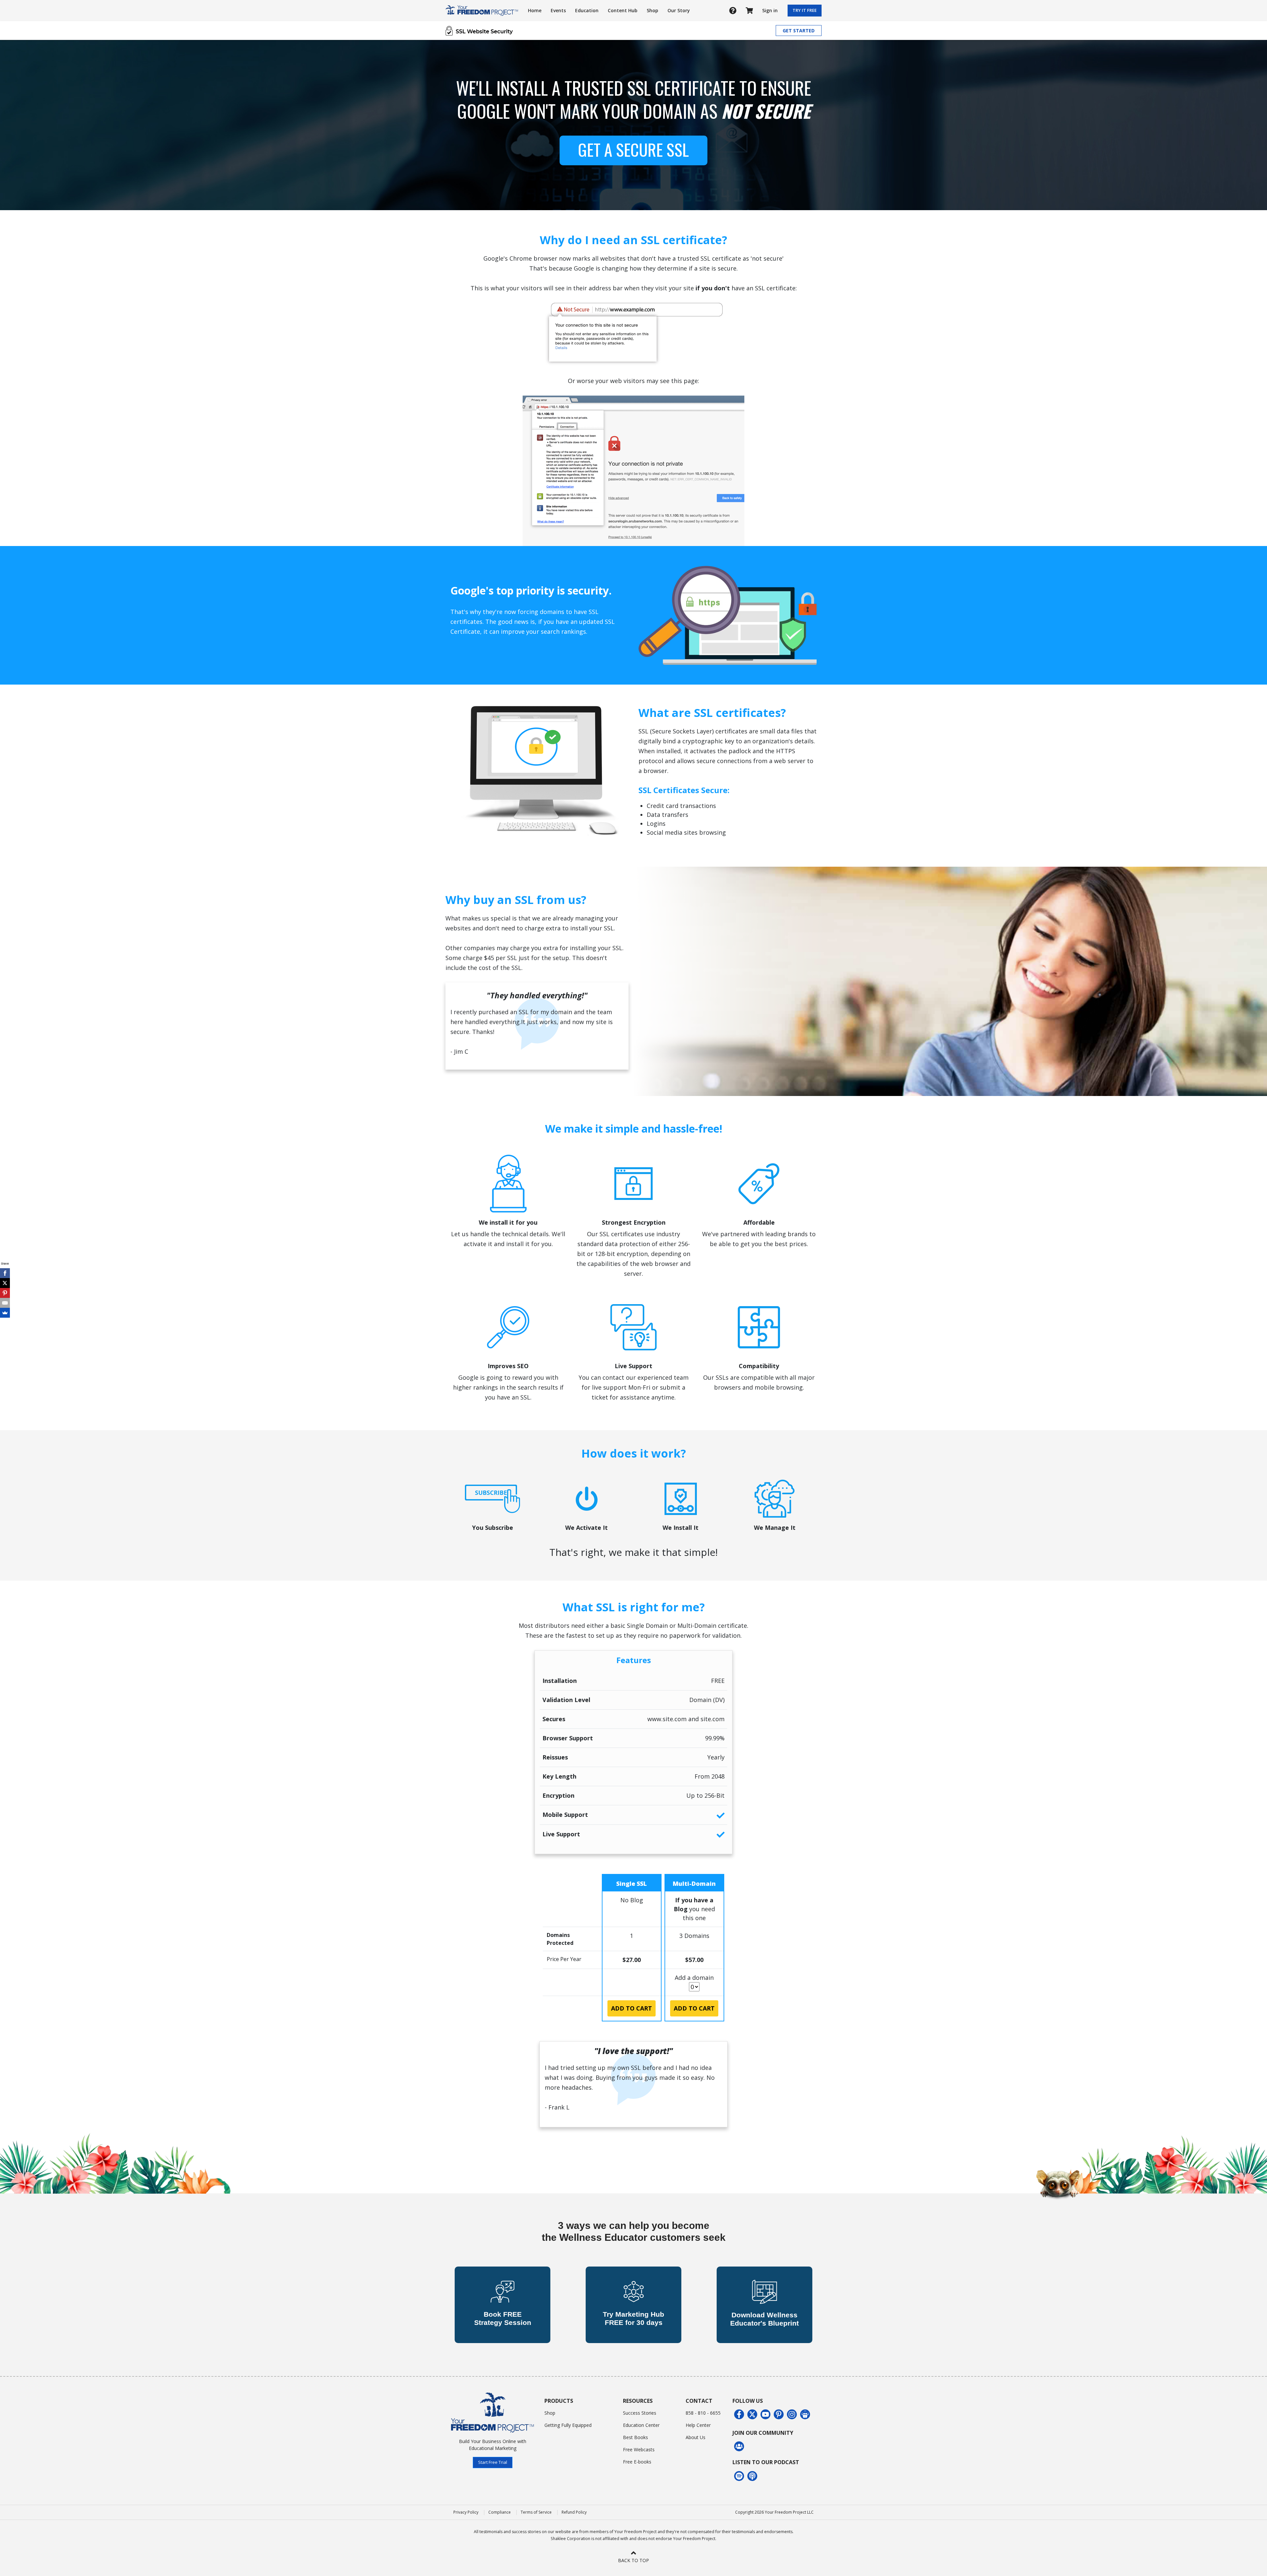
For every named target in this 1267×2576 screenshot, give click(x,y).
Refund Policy (574, 2512)
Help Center (698, 2425)
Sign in (770, 10)
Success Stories (640, 2413)
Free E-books (637, 2462)
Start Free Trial (493, 2462)
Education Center (641, 2425)
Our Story (679, 10)
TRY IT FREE (805, 10)
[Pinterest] (5, 1293)
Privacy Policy (466, 2512)
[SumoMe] (5, 1313)
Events (558, 10)
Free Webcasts (639, 2449)
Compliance (500, 2512)
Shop (652, 10)
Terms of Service (536, 2512)
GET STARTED (799, 31)
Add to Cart (632, 2008)
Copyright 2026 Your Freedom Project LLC (774, 2512)
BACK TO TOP (633, 2560)
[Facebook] (5, 1273)
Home (535, 10)
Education (587, 10)
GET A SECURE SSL (633, 149)
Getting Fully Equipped (568, 2425)
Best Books (635, 2437)
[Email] (5, 1303)
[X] (5, 1283)
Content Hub (623, 10)
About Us (696, 2437)
